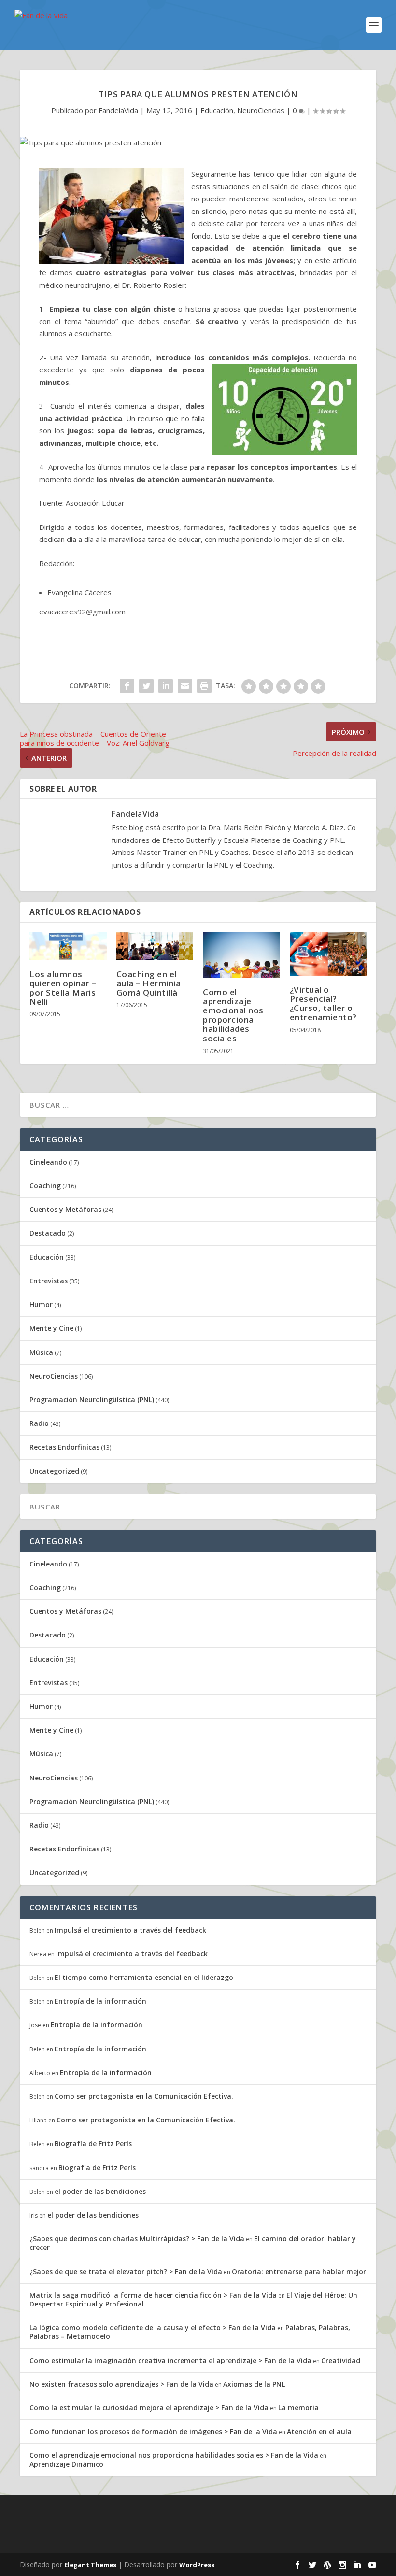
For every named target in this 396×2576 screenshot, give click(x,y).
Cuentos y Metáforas (65, 1209)
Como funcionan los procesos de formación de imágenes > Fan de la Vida (153, 2431)
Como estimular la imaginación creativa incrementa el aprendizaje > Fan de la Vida (170, 2360)
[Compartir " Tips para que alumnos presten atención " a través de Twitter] (146, 686)
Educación (217, 110)
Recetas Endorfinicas (64, 1447)
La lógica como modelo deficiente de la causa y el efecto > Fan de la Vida (153, 2327)
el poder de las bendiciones (100, 2191)
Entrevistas (49, 1281)
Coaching (45, 1186)
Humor (41, 1304)
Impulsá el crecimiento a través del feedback (130, 1930)
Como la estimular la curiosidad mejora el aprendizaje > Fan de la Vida (149, 2408)
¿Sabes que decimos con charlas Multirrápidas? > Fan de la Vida (137, 2239)
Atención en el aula (319, 2431)
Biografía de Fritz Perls (93, 2143)
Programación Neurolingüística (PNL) (92, 1400)
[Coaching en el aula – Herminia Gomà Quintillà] (155, 946)
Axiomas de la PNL (254, 2384)
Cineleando (48, 1162)
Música (41, 1352)
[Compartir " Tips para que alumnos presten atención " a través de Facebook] (127, 686)
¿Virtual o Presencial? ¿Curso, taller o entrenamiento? (323, 1003)
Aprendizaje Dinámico (66, 2464)
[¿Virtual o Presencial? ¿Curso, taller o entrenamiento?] (328, 954)
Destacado (48, 1233)
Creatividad (341, 2360)
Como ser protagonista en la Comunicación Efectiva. (144, 2096)
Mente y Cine (51, 1328)
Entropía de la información (100, 2001)
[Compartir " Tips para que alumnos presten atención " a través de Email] (185, 686)
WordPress (197, 2565)
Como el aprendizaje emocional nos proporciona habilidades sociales (233, 1015)
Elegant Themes (90, 2565)
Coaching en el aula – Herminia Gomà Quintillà (149, 983)
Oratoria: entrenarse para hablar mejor (299, 2271)
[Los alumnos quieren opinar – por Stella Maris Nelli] (68, 946)
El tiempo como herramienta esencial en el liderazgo (144, 1977)
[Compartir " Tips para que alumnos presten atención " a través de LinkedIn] (166, 686)
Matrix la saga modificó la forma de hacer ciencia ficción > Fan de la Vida (153, 2295)
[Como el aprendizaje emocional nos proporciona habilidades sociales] (241, 955)
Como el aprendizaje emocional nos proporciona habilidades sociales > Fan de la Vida (174, 2455)
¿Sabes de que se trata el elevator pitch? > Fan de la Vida (126, 2271)
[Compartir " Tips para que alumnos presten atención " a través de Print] (204, 686)
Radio (39, 1423)
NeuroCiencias (261, 110)
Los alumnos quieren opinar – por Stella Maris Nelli (63, 988)
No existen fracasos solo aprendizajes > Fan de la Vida (121, 2384)
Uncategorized (54, 1471)
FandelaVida (118, 110)
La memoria (298, 2408)
